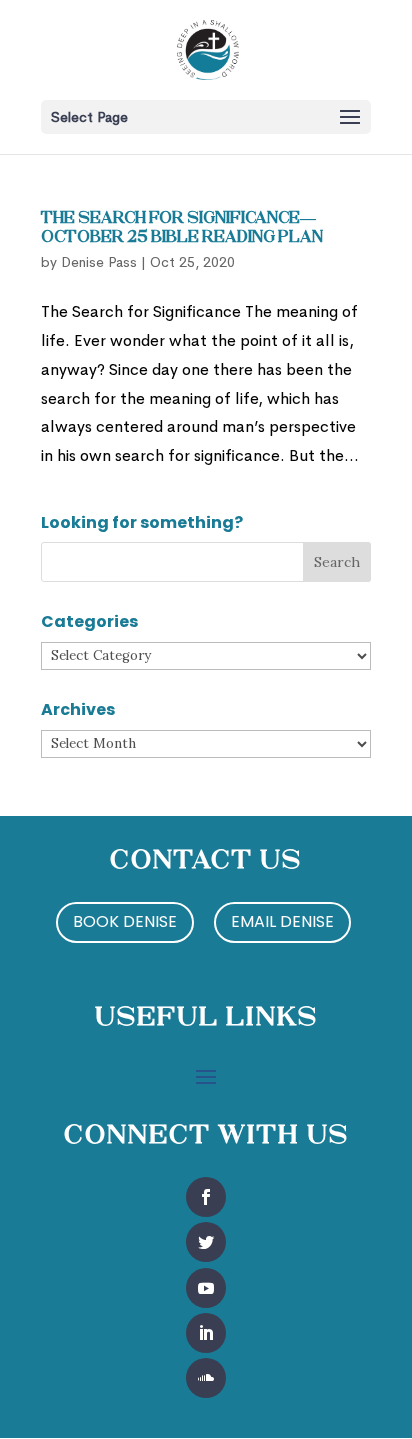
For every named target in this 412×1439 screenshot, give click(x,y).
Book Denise (125, 921)
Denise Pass (99, 262)
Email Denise (282, 921)
